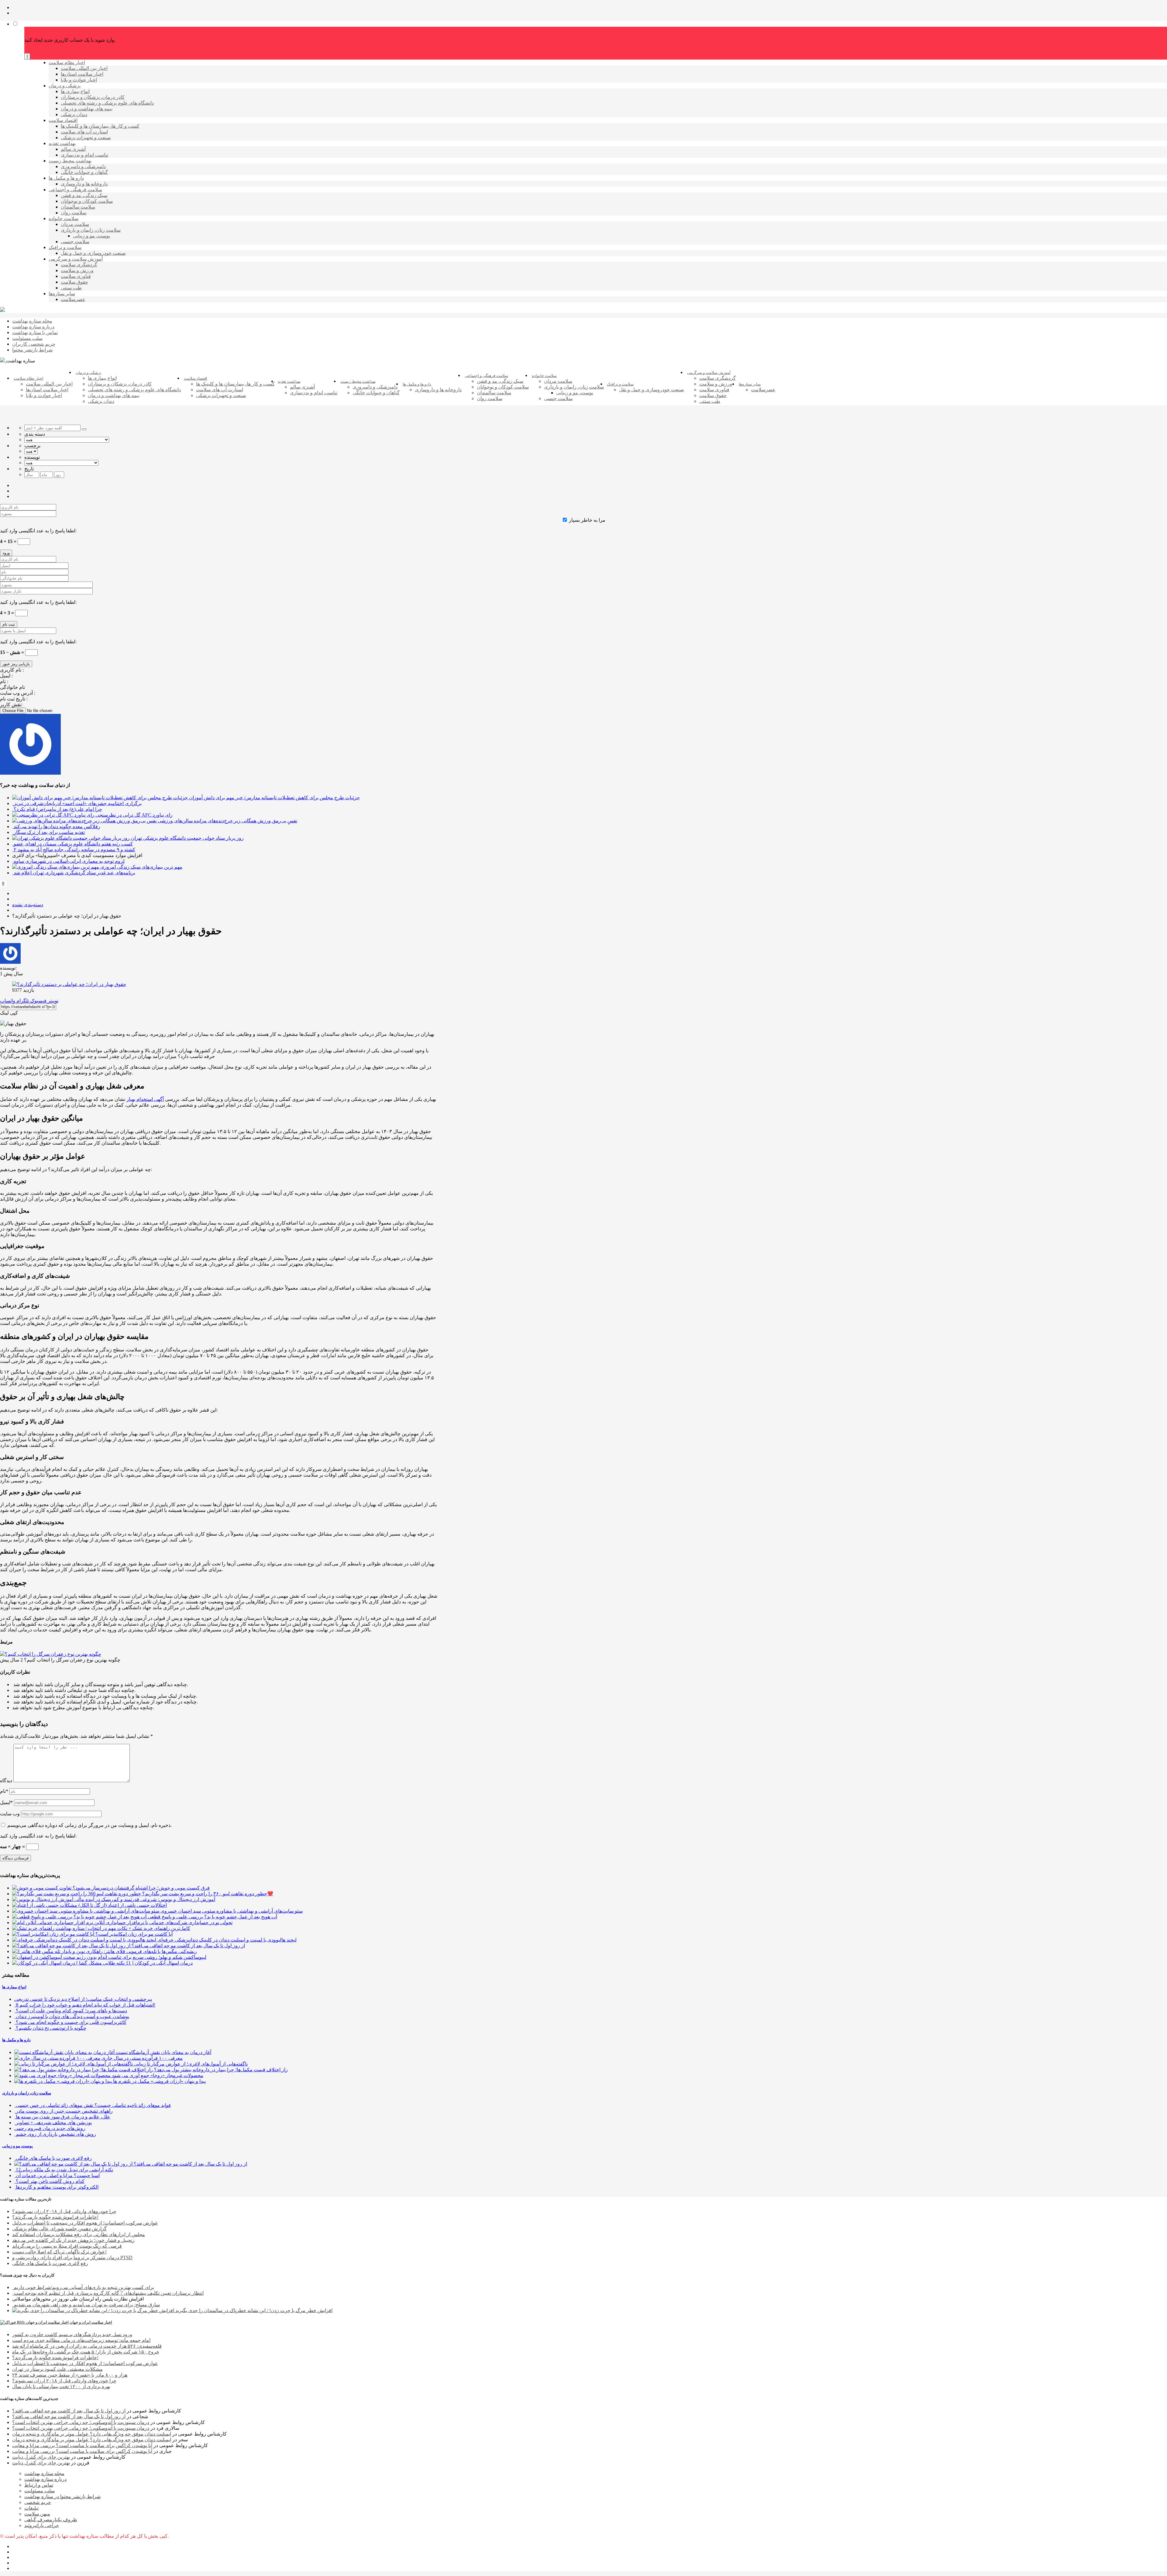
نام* (4, 1791)
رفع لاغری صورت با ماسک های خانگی (50, 2263)
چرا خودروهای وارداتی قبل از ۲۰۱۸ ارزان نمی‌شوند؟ (64, 2211)
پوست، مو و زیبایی (17, 2146)
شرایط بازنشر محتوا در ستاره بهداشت (62, 2496)
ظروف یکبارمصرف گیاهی (51, 2520)
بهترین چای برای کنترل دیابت (41, 2457)
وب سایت (10, 1814)
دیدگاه (6, 1781)
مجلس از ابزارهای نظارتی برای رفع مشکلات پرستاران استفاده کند (79, 2234)
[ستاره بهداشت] (2, 310)
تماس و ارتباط (39, 2485)
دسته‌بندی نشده (28, 905)
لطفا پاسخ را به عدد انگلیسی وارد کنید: (38, 531)
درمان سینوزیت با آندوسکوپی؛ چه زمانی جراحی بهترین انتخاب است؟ (81, 2422)
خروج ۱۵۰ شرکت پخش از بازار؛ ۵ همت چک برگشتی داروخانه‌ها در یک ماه (86, 2352)
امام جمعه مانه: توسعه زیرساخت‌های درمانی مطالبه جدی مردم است (81, 2340)
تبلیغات (31, 2508)
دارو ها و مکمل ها (16, 2040)
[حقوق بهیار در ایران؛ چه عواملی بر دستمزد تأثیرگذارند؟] (69, 984)
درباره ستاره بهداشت (45, 2479)
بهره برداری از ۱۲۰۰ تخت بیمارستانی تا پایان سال (61, 2386)
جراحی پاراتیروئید (42, 2525)
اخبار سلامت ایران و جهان (91, 2322)
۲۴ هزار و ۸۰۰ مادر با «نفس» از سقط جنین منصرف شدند (70, 2375)
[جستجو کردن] (84, 429)
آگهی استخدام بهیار (145, 1099)
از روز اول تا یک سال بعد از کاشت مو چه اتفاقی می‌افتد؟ (69, 2411)
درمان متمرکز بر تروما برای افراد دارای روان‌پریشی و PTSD (72, 2258)
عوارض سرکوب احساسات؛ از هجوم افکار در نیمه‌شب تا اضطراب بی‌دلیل (85, 2223)
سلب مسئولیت (40, 2491)
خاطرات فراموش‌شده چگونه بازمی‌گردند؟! (55, 2217)
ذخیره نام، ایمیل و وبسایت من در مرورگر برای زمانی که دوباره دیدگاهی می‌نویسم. (90, 1825)
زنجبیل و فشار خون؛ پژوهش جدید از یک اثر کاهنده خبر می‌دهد (73, 2240)
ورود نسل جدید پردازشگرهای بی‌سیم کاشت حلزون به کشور (72, 2334)
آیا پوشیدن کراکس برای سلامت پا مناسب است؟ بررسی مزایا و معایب (82, 2445)
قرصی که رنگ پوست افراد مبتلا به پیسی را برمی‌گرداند (67, 2246)
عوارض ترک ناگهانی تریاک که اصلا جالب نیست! (59, 2252)
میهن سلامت (37, 2514)
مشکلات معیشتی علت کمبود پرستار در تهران (57, 2369)
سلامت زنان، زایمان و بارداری (27, 2093)
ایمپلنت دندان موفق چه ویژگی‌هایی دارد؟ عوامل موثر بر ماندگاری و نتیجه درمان (92, 2434)
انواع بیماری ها (14, 1987)
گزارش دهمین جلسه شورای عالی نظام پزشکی (59, 2229)
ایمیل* (6, 1802)
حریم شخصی (38, 2502)
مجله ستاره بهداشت (44, 2473)
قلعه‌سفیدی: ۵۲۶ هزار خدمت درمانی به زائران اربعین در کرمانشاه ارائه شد (87, 2346)
